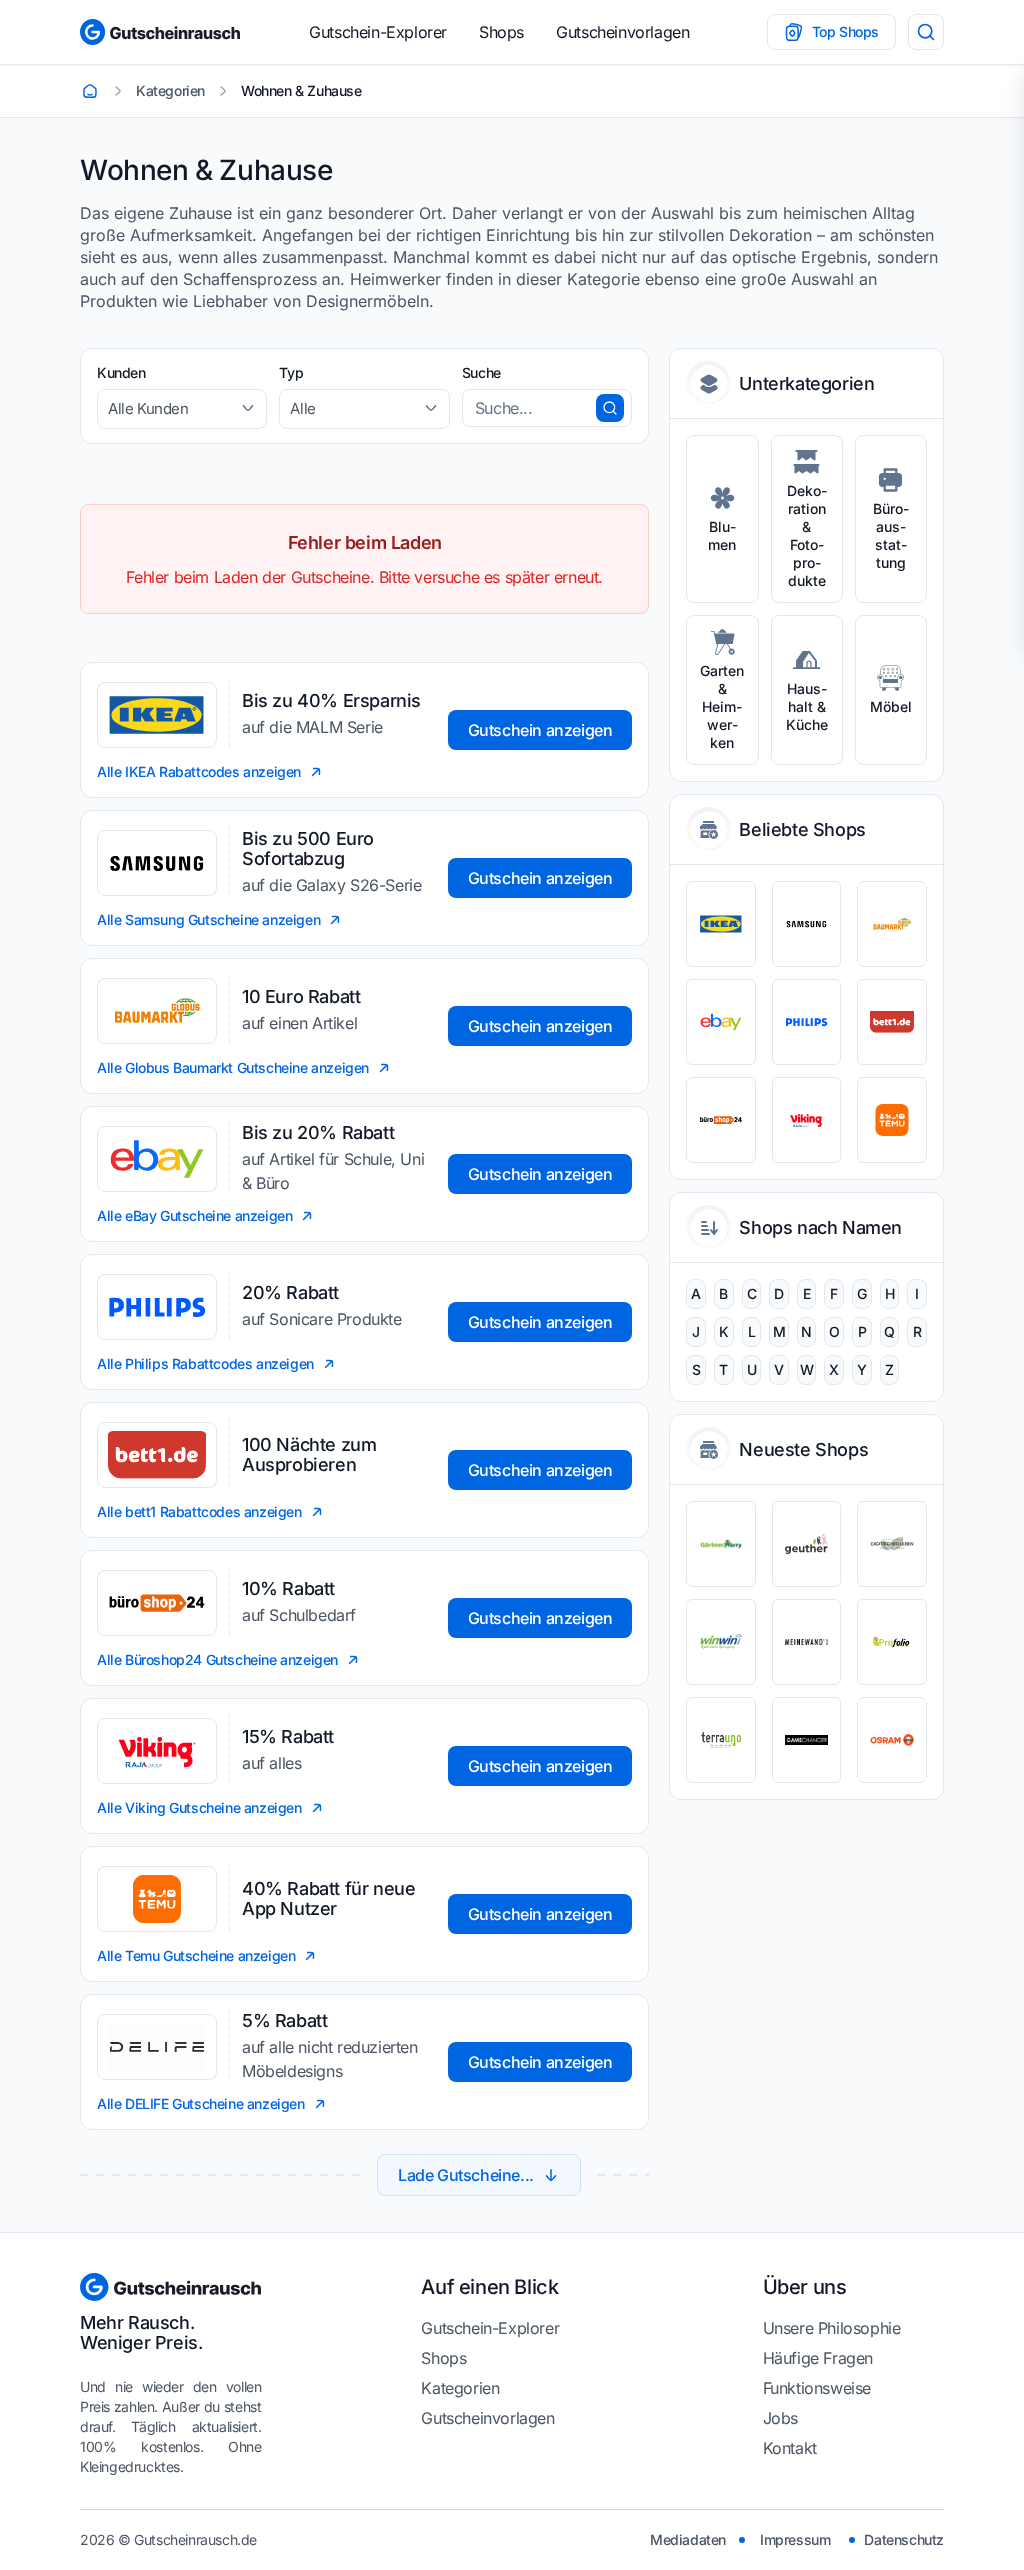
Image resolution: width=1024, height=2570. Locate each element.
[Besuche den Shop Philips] (807, 1022)
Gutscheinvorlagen (622, 32)
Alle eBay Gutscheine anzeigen (194, 1215)
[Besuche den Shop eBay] (721, 1022)
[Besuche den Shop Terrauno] (721, 1740)
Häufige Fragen (818, 2358)
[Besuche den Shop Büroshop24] (721, 1120)
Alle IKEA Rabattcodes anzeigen (199, 771)
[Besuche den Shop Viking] (807, 1120)
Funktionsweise (817, 2388)
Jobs (780, 2418)
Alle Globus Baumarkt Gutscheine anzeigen (233, 1067)
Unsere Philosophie (832, 2328)
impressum (795, 2539)
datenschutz (904, 2539)
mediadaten (688, 2539)
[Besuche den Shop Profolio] (892, 1642)
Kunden (121, 372)
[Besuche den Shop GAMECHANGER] (807, 1740)
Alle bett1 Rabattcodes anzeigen (199, 1511)
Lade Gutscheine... (466, 2175)
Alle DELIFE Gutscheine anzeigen (201, 2103)
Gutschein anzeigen (540, 730)
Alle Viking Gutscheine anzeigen (199, 1807)
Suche (481, 372)
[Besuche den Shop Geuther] (807, 1544)
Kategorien (460, 2388)
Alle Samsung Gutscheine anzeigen (208, 919)
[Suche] (926, 32)
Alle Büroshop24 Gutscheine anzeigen (217, 1659)
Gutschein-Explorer (378, 32)
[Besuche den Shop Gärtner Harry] (721, 1544)
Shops (501, 32)
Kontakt (790, 2448)
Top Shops (845, 31)
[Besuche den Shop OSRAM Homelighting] (892, 1740)
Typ (291, 372)
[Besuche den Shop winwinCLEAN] (721, 1642)
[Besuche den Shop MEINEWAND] (807, 1642)
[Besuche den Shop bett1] (892, 1022)
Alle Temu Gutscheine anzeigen (196, 1955)
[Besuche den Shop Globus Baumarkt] (892, 924)
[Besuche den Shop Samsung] (807, 924)
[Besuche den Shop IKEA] (721, 924)
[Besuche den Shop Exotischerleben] (892, 1544)
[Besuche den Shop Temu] (892, 1120)
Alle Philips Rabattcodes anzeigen (205, 1363)
